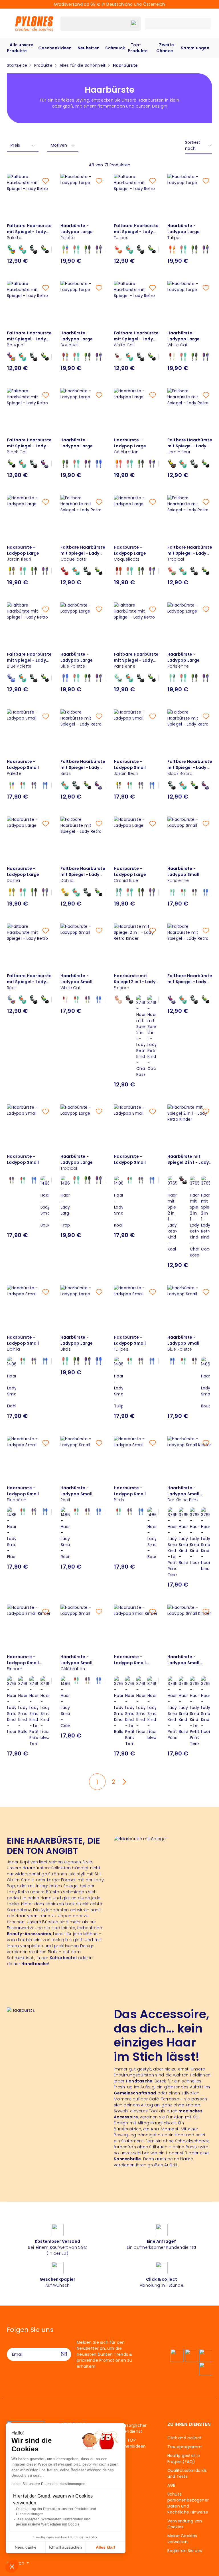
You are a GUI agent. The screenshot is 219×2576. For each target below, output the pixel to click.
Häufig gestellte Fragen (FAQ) (184, 2459)
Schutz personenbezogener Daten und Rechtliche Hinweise (188, 2503)
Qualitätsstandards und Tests (187, 2473)
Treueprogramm (185, 2447)
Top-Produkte (138, 48)
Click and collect (185, 2438)
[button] (12, 2566)
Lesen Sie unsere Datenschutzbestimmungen (48, 2484)
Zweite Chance (165, 48)
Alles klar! (106, 2547)
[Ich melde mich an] (64, 2354)
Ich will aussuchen (65, 2547)
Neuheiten (89, 48)
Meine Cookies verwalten (182, 2539)
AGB (172, 2485)
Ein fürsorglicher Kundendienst (130, 2428)
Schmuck (115, 48)
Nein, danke (26, 2547)
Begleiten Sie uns (185, 2551)
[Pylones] (34, 23)
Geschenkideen (55, 48)
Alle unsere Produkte (20, 48)
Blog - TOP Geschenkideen (130, 2443)
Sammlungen (195, 48)
